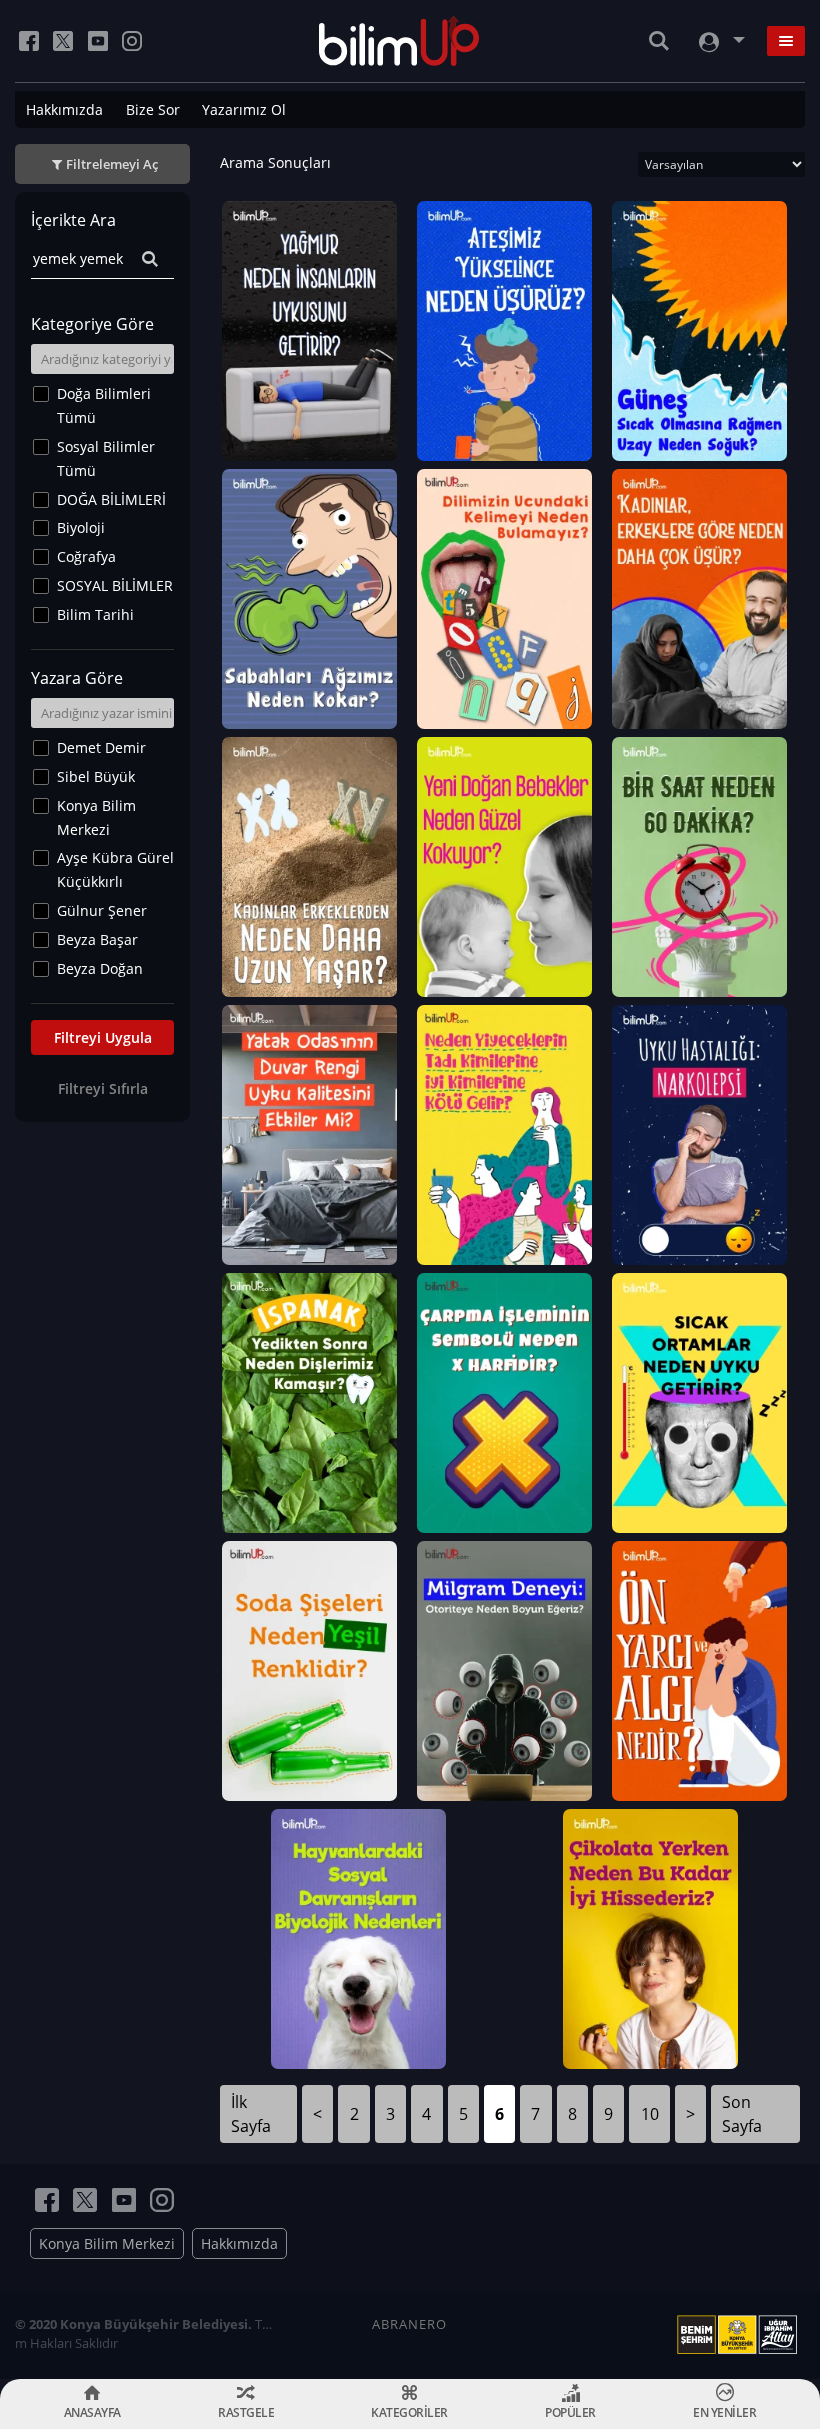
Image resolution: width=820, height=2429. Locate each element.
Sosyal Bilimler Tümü (106, 458)
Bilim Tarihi (95, 614)
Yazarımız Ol (244, 109)
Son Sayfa (742, 2114)
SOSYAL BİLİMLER (115, 585)
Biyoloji (81, 527)
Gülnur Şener (102, 910)
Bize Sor (153, 109)
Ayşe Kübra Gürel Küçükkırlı (115, 869)
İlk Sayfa (251, 2114)
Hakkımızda (64, 109)
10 (650, 2114)
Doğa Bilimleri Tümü (104, 405)
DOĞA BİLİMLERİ (111, 499)
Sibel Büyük (96, 776)
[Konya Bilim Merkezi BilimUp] (399, 41)
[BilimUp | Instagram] (132, 41)
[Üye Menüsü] (720, 41)
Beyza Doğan (100, 968)
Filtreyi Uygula (103, 1037)
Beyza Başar (97, 939)
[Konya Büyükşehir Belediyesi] (741, 2335)
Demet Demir (101, 747)
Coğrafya (86, 556)
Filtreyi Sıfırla (103, 1088)
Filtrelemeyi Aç (112, 164)
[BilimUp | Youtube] (98, 41)
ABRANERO (409, 2324)
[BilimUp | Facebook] (29, 41)
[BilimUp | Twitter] (63, 41)
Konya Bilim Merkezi (96, 817)
